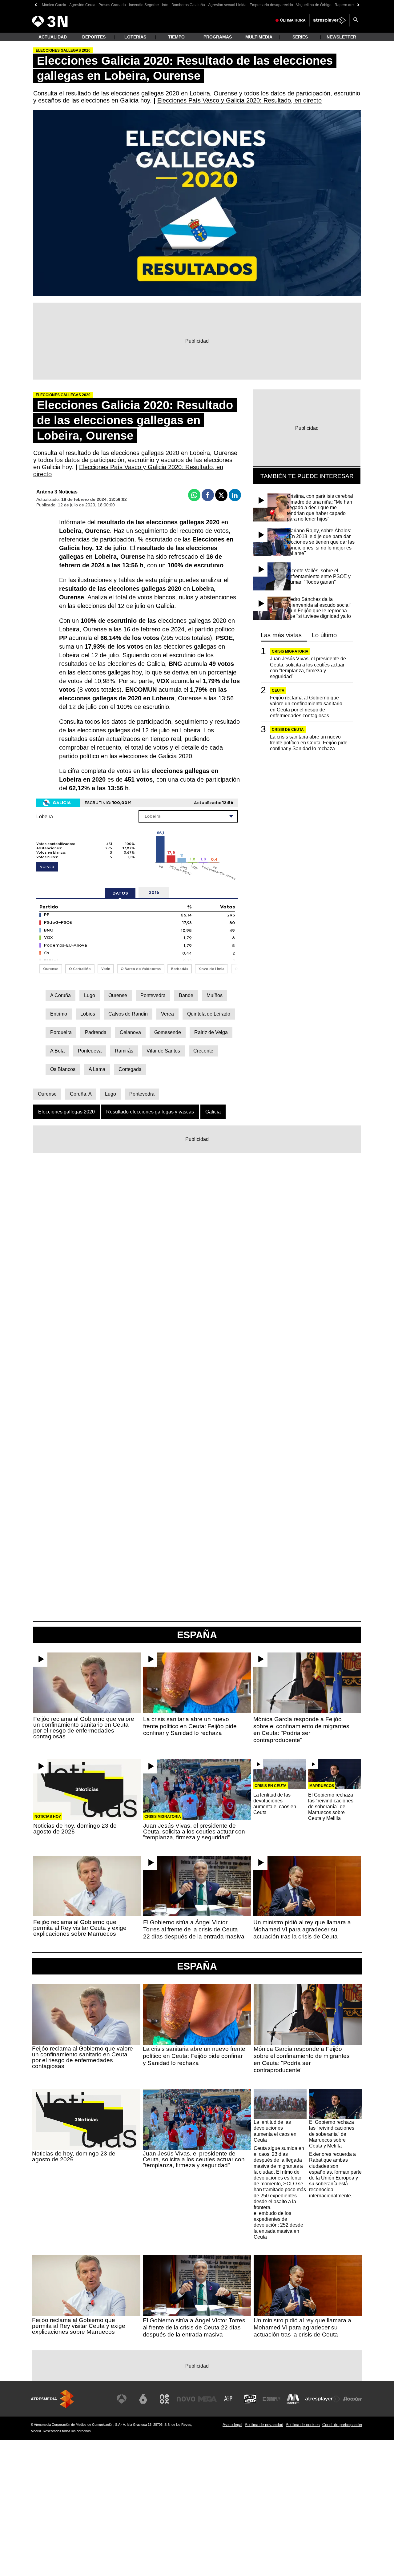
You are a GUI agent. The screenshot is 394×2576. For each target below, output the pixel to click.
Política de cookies (303, 2425)
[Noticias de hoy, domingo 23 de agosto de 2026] (87, 1789)
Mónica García (54, 5)
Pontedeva (90, 1051)
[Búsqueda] (356, 20)
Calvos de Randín (128, 1014)
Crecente (203, 1051)
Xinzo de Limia (211, 969)
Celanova (130, 1032)
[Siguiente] (358, 5)
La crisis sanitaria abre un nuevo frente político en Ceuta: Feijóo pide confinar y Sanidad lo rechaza (309, 743)
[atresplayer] (330, 20)
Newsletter (341, 37)
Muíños (215, 995)
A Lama (97, 1069)
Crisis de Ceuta (288, 730)
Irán (165, 5)
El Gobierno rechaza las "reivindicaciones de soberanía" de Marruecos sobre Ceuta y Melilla (331, 1807)
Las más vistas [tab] (281, 635)
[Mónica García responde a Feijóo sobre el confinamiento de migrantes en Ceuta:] (307, 1683)
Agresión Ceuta (82, 5)
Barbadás (180, 969)
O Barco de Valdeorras (141, 969)
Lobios (88, 1014)
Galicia (213, 1112)
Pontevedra (153, 995)
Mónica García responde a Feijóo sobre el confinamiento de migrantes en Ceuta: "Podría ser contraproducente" (301, 1730)
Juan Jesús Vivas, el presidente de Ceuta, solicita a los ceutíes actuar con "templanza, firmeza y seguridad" (308, 668)
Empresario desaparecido (271, 5)
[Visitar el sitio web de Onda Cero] (250, 2399)
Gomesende (168, 1032)
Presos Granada (112, 5)
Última (293, 20)
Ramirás (124, 1051)
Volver (47, 867)
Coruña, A (81, 1094)
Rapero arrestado (349, 5)
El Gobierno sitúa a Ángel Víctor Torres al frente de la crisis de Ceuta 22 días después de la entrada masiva (194, 1929)
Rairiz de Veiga (211, 1032)
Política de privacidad (264, 2425)
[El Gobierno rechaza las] (334, 1774)
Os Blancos (63, 1069)
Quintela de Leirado (209, 1014)
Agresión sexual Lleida (227, 5)
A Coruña (60, 995)
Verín (106, 969)
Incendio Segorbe (144, 5)
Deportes (94, 37)
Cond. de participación (342, 2425)
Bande (186, 995)
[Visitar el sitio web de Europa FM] (271, 2399)
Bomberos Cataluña (188, 5)
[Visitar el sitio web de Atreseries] (229, 2399)
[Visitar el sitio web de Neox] (164, 2399)
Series (300, 37)
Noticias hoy (48, 1817)
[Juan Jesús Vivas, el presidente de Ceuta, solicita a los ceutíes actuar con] (197, 1789)
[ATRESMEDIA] (52, 2399)
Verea (167, 1014)
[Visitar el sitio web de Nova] (186, 2399)
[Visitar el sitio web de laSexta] (143, 2399)
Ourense (51, 969)
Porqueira (61, 1032)
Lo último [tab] (324, 635)
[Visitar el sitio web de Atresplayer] (323, 2399)
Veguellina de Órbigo (314, 5)
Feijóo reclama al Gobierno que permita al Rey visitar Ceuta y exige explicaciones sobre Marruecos (80, 1928)
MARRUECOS (322, 1786)
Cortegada (130, 1069)
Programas (218, 37)
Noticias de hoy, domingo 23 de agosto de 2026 (75, 1829)
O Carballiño (80, 969)
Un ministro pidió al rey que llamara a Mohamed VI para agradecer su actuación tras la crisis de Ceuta (302, 1929)
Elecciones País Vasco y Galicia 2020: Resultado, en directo (239, 100)
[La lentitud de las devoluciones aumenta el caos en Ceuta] (280, 1774)
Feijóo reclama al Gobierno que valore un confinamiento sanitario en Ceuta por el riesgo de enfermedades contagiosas (306, 707)
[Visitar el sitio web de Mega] (207, 2399)
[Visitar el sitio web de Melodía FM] (293, 2399)
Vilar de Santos (163, 1051)
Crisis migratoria (290, 651)
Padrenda (96, 1032)
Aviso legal (232, 2425)
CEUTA (278, 690)
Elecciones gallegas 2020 (66, 1112)
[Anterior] (36, 5)
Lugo (90, 995)
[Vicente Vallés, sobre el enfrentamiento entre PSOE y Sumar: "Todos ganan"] (273, 576)
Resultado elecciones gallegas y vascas (150, 1112)
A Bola (57, 1051)
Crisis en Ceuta (271, 1786)
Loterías (135, 37)
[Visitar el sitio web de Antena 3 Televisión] (122, 2399)
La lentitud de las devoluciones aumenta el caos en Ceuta (275, 1804)
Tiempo (176, 37)
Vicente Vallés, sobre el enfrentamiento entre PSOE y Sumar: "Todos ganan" (319, 576)
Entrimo (59, 1014)
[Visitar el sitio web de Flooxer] (352, 2399)
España (197, 1966)
